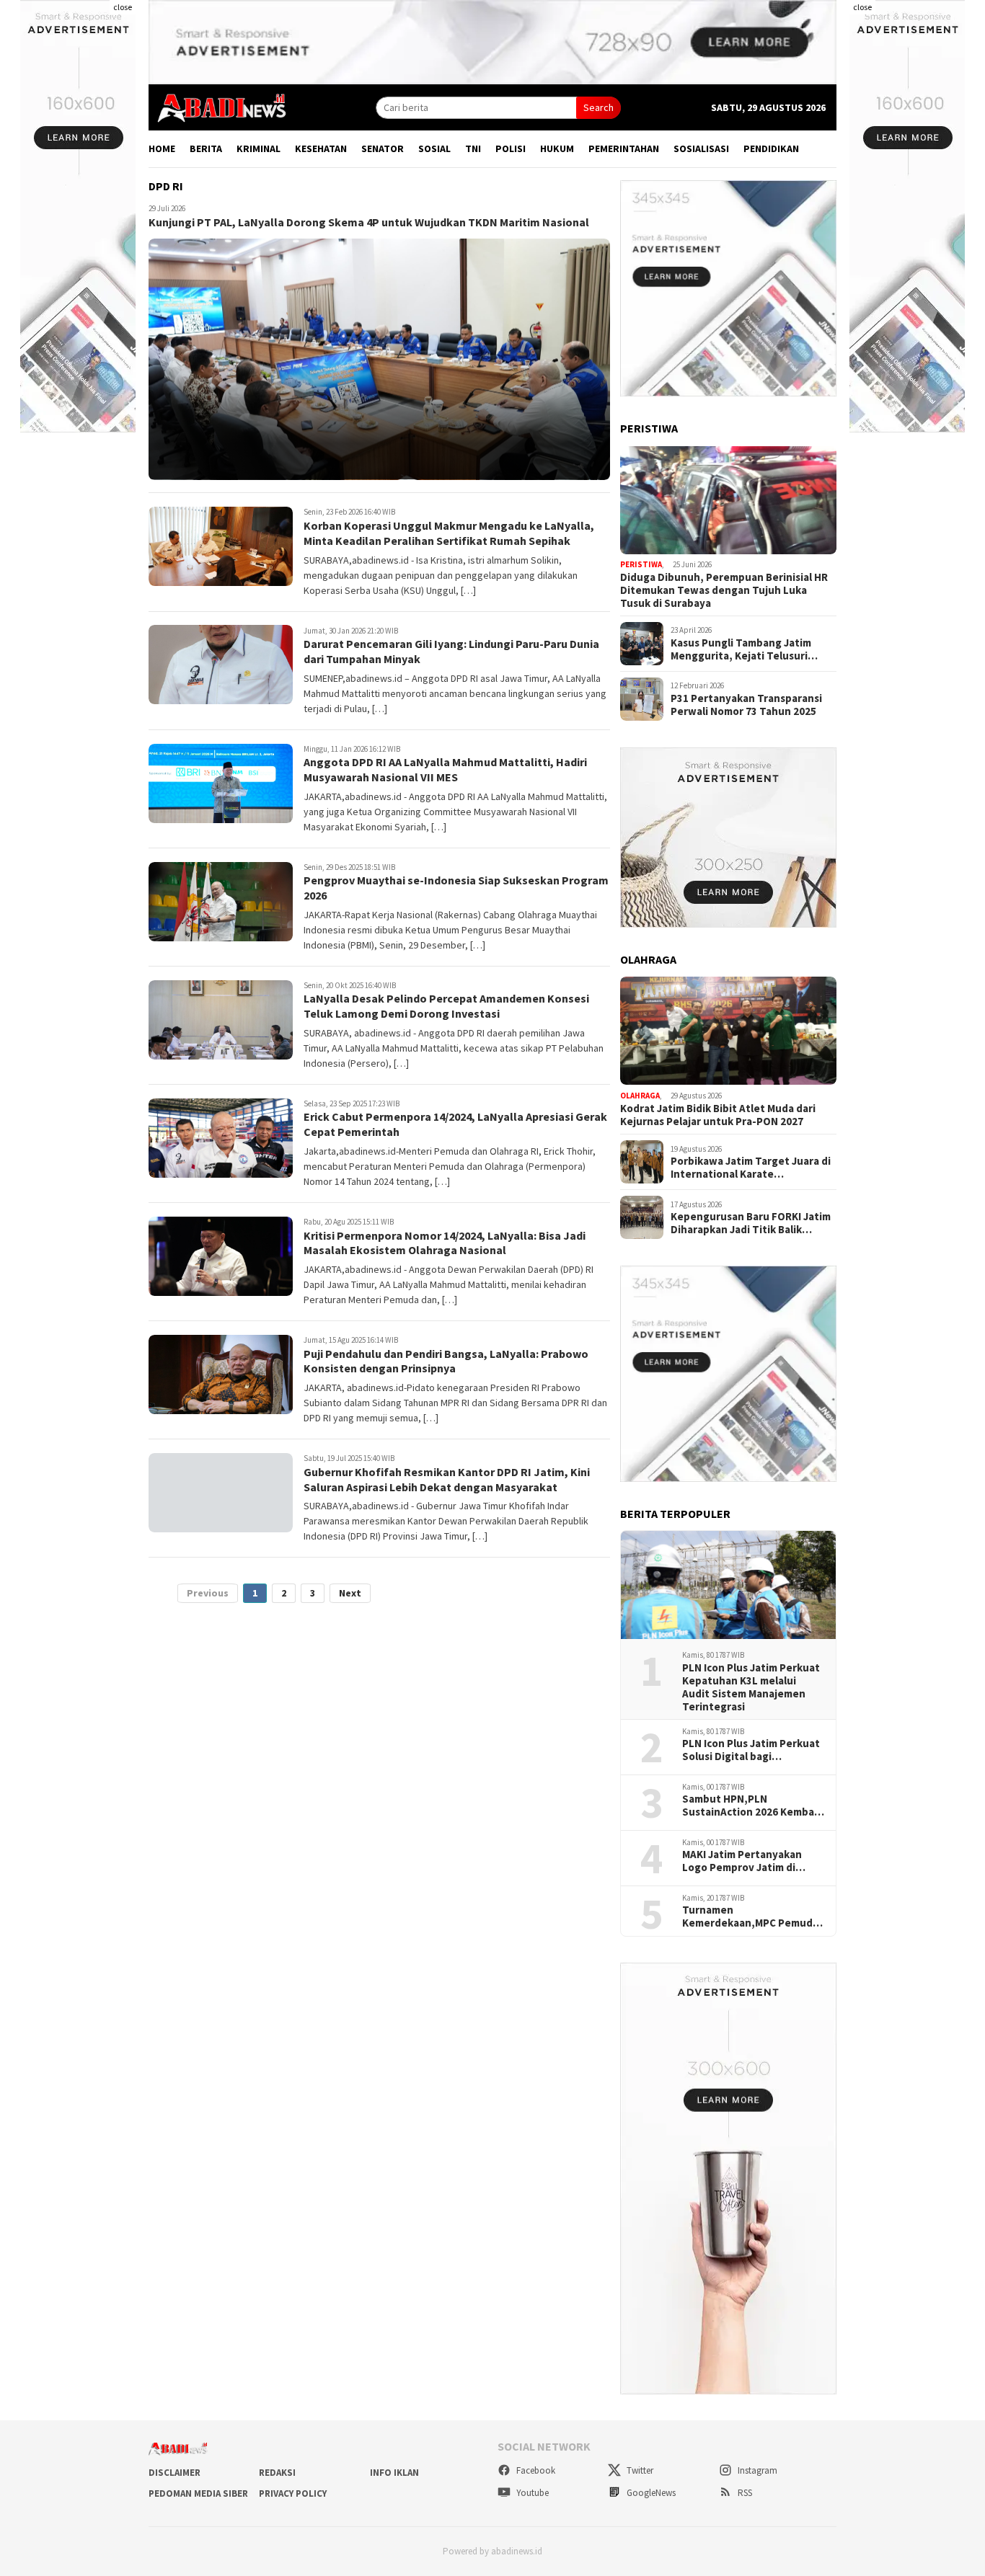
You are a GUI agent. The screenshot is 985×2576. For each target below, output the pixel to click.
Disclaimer (175, 2473)
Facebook (535, 2470)
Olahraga (640, 1096)
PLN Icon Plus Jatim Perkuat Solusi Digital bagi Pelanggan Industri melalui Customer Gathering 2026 (751, 1750)
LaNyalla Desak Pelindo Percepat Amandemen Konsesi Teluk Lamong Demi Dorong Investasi (446, 1007)
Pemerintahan (624, 148)
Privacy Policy (293, 2493)
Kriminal (259, 148)
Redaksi (277, 2473)
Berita (206, 148)
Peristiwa (641, 565)
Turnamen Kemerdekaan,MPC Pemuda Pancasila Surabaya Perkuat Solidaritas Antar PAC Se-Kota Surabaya (751, 1917)
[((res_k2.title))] (728, 1031)
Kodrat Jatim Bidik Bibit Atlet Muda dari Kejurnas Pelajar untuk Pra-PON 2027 (718, 1115)
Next (350, 1594)
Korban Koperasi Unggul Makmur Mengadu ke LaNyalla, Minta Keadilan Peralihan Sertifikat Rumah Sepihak (449, 534)
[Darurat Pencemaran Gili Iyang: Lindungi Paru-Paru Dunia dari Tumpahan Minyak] (221, 665)
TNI (473, 148)
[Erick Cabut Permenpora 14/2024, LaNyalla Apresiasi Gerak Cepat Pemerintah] (221, 1138)
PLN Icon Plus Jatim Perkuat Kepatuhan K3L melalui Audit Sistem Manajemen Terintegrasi (751, 1687)
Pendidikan (771, 148)
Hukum (557, 148)
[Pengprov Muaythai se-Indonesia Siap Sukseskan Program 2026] (221, 902)
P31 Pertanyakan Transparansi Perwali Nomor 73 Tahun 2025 (746, 705)
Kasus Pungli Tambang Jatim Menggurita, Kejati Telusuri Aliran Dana (741, 649)
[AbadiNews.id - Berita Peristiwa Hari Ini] (218, 107)
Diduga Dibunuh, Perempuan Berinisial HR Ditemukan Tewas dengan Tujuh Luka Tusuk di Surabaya (724, 590)
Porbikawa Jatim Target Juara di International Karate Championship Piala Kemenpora (751, 1168)
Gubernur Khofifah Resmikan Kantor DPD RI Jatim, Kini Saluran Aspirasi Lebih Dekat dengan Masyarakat (447, 1480)
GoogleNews (650, 2493)
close (123, 7)
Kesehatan (321, 148)
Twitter (639, 2470)
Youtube (531, 2493)
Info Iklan (394, 2473)
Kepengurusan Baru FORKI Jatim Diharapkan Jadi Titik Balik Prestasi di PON (751, 1223)
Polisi (511, 148)
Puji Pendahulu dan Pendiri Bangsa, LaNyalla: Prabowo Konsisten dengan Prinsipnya (446, 1362)
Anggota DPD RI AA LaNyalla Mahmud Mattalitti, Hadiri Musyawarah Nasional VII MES (445, 770)
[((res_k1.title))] (728, 500)
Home (162, 148)
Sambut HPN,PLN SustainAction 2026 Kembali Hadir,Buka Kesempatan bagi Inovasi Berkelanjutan (751, 1806)
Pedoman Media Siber (198, 2493)
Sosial (434, 148)
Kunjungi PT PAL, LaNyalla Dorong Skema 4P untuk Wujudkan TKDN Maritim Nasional (369, 223)
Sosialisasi (701, 148)
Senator (383, 148)
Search (598, 107)
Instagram (756, 2470)
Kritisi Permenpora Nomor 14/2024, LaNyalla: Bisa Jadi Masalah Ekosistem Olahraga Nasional (445, 1243)
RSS (744, 2493)
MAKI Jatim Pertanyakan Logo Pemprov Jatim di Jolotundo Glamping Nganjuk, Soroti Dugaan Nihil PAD (742, 1861)
